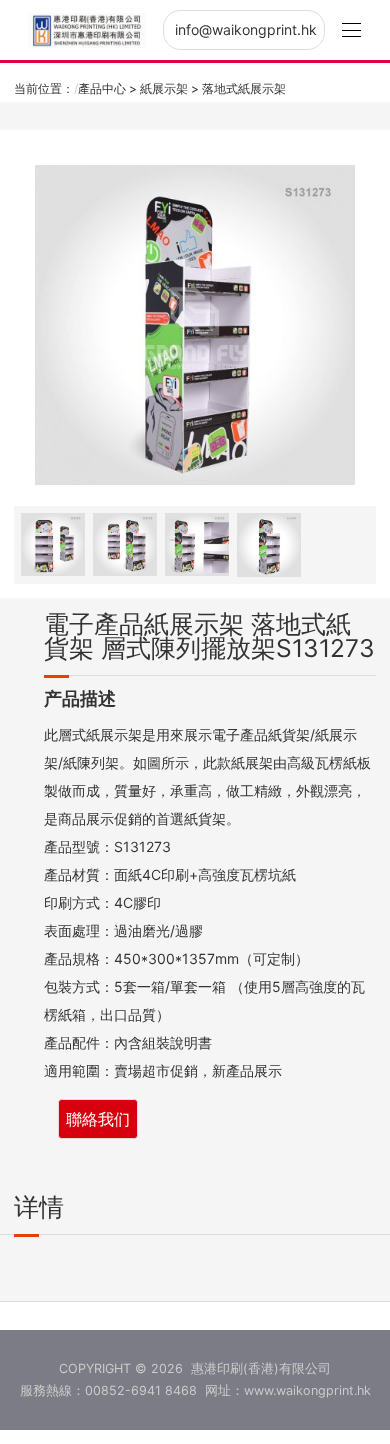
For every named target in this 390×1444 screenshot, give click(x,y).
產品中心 (102, 88)
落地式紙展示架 (244, 88)
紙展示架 (164, 88)
